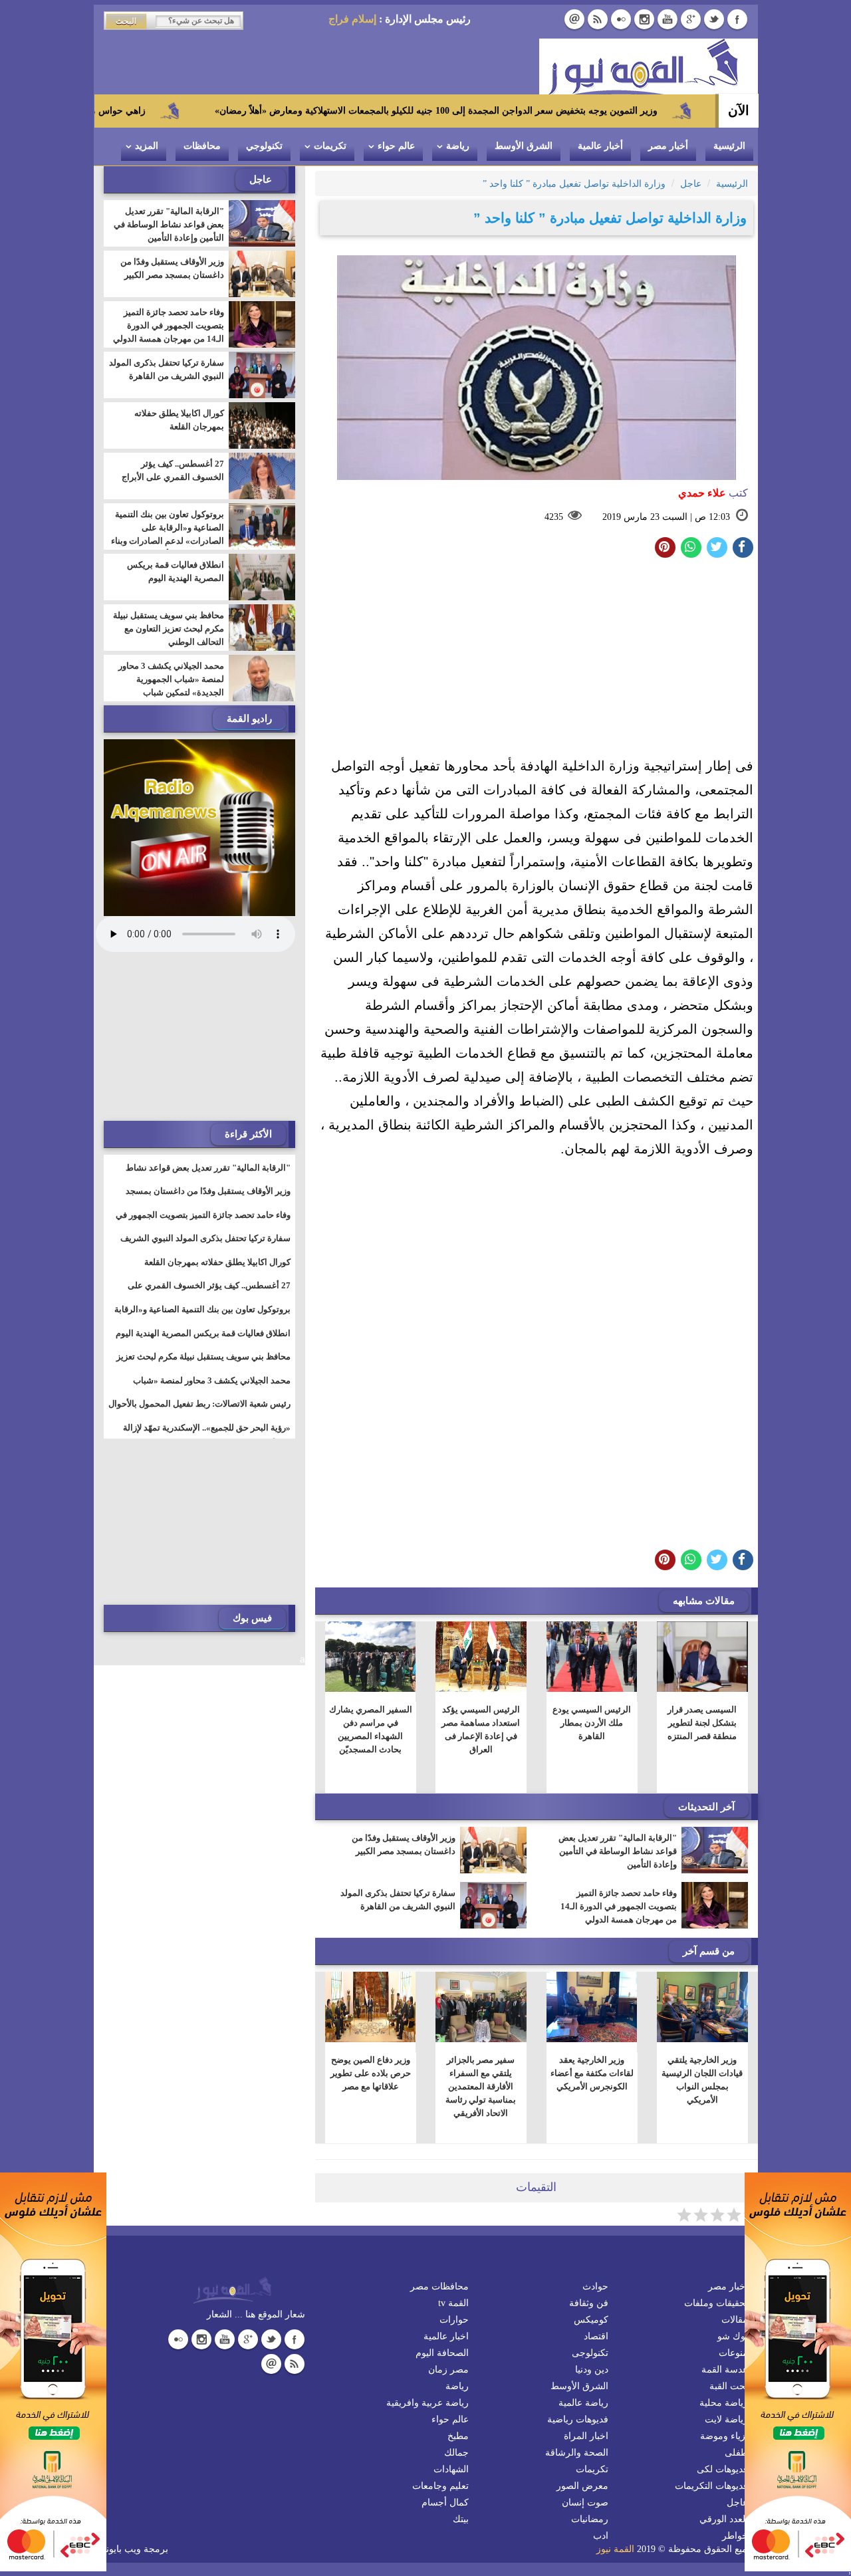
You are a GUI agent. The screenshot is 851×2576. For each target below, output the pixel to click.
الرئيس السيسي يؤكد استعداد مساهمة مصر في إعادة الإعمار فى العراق (481, 1729)
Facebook (737, 19)
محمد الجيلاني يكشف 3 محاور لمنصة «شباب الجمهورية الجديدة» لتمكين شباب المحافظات (171, 686)
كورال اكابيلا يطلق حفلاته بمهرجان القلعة (179, 420)
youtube (668, 19)
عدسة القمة (725, 2370)
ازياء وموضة (724, 2436)
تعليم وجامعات (440, 2486)
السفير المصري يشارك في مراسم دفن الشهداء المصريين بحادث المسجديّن (370, 1729)
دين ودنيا (592, 2370)
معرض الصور (582, 2486)
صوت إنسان (585, 2503)
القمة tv (453, 2303)
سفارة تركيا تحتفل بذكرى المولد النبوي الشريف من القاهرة (398, 1900)
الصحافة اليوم (442, 2353)
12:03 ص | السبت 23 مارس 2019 (666, 517)
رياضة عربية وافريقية (427, 2403)
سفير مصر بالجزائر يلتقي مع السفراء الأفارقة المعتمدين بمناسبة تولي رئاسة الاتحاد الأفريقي (481, 2086)
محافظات (202, 146)
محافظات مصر (439, 2286)
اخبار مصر (728, 2286)
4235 (554, 517)
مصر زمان (448, 2370)
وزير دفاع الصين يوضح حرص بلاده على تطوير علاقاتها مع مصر (370, 2073)
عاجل (737, 2503)
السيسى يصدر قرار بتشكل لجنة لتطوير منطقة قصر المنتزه (702, 1723)
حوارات (454, 2320)
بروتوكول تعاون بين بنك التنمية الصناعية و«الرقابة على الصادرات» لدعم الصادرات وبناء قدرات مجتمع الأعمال (168, 534)
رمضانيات (590, 2519)
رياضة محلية (724, 2403)
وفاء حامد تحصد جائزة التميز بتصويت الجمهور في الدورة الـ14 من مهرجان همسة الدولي (619, 1906)
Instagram (644, 19)
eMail (574, 19)
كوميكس (591, 2320)
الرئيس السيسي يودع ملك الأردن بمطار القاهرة (592, 1723)
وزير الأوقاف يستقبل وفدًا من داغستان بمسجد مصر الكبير (404, 1844)
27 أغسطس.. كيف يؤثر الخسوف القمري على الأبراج (173, 470)
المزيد (147, 146)
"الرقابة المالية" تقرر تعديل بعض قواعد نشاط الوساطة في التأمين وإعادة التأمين (618, 1851)
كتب (713, 493)
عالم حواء (396, 146)
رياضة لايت (726, 2419)
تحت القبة (729, 2386)
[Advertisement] (537, 661)
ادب (601, 2536)
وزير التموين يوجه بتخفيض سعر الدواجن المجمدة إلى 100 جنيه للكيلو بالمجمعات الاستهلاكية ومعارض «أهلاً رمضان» (533, 111)
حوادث (595, 2286)
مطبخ (458, 2436)
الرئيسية (729, 146)
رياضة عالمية (583, 2403)
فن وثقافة (589, 2303)
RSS (598, 19)
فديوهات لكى (722, 2469)
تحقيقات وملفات (716, 2303)
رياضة (458, 146)
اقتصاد (596, 2336)
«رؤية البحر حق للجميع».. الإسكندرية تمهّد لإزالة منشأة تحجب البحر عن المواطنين (207, 1436)
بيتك (461, 2519)
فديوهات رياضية (578, 2419)
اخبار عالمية (446, 2336)
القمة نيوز (615, 2549)
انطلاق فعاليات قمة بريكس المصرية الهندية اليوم (176, 571)
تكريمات (330, 146)
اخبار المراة (586, 2436)
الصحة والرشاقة (577, 2453)
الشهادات (451, 2469)
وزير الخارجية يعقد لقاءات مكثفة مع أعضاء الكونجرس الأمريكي (591, 2073)
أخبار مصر (668, 146)
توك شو (733, 2336)
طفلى (736, 2453)
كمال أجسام (445, 2503)
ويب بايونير (120, 2549)
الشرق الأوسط (524, 146)
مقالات (735, 2320)
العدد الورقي (724, 2519)
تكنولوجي (264, 146)
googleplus (691, 19)
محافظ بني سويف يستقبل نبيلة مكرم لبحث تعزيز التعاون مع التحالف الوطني (169, 629)
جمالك (456, 2453)
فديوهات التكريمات (711, 2486)
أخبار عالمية (600, 146)
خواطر (735, 2536)
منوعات (733, 2353)
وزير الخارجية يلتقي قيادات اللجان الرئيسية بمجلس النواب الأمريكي (702, 2080)
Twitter (714, 19)
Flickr (621, 19)
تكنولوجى (590, 2353)
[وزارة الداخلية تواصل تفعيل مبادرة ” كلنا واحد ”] (691, 547)
